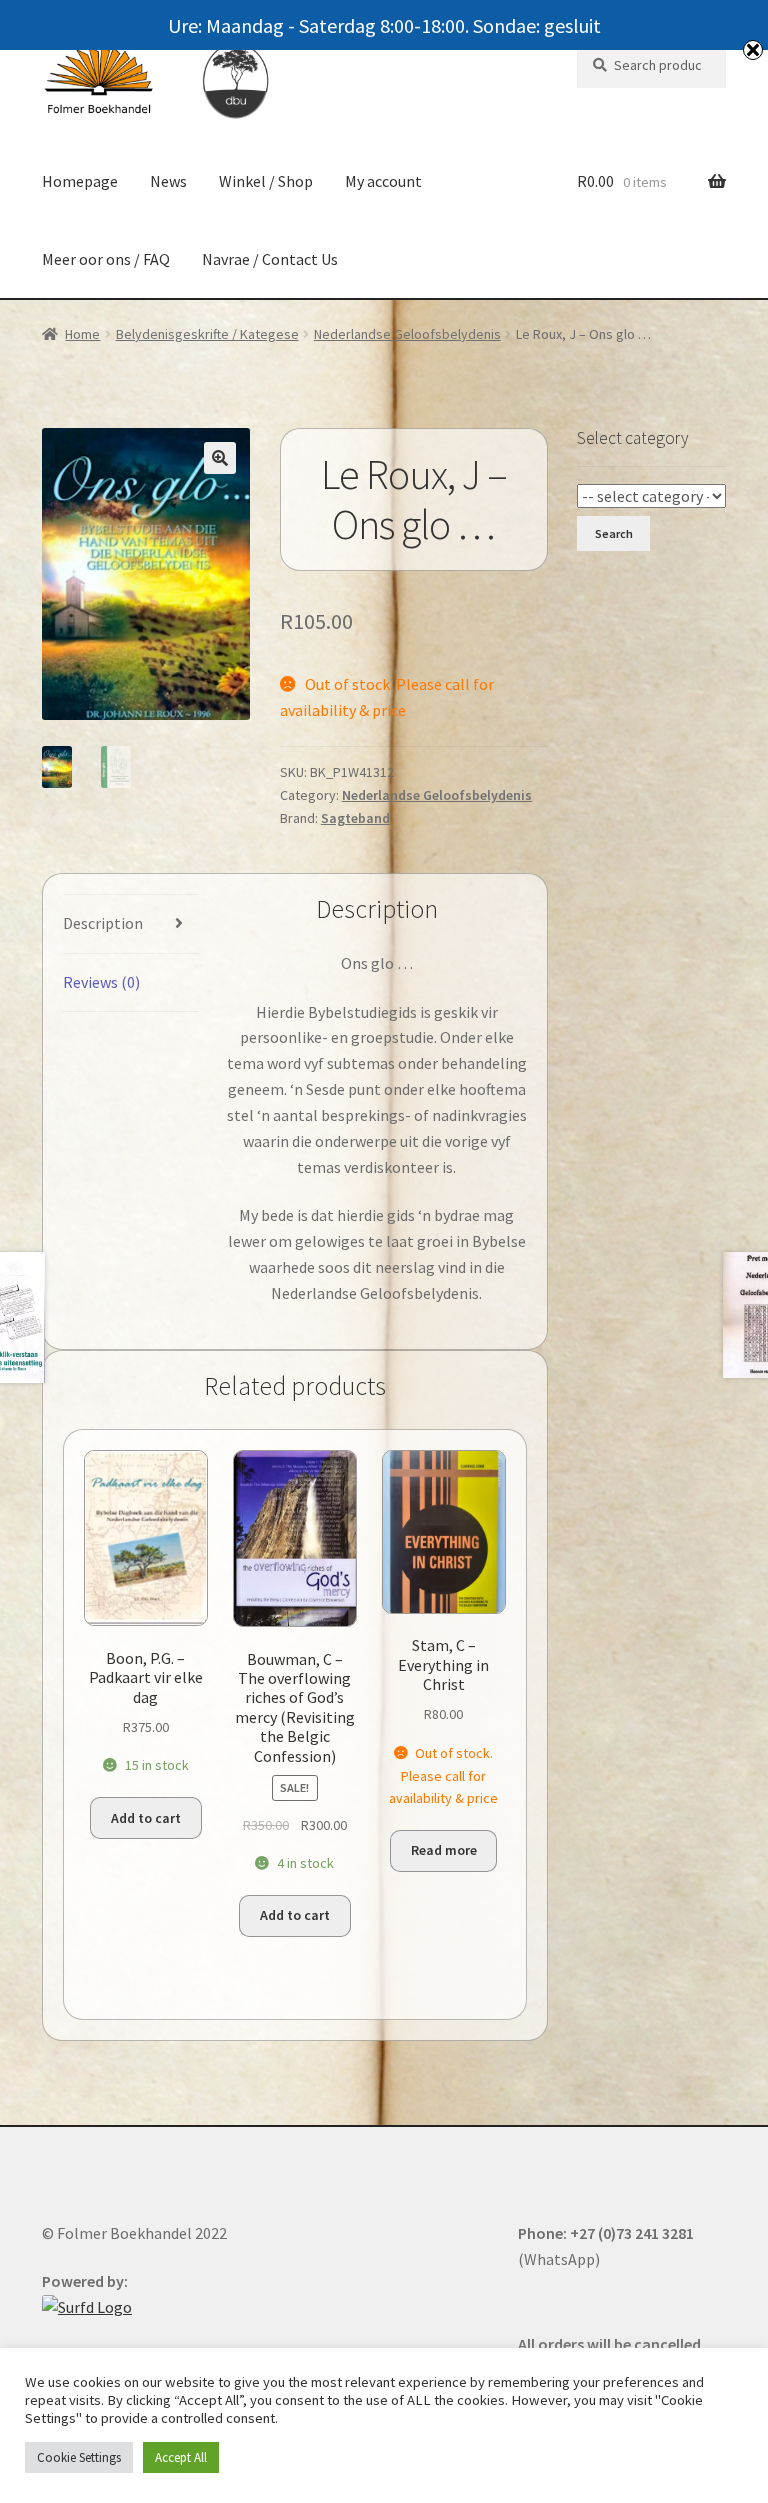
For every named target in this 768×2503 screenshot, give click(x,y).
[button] (220, 458)
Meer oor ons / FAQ (106, 259)
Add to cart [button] (146, 1818)
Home (82, 334)
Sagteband (355, 818)
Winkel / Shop (266, 181)
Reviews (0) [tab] (101, 982)
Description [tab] (103, 923)
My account (383, 181)
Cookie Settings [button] (79, 2457)
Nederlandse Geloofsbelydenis (407, 334)
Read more (444, 1850)
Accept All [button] (181, 2457)
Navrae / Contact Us (270, 259)
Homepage (80, 181)
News (168, 181)
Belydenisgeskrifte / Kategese (207, 334)
